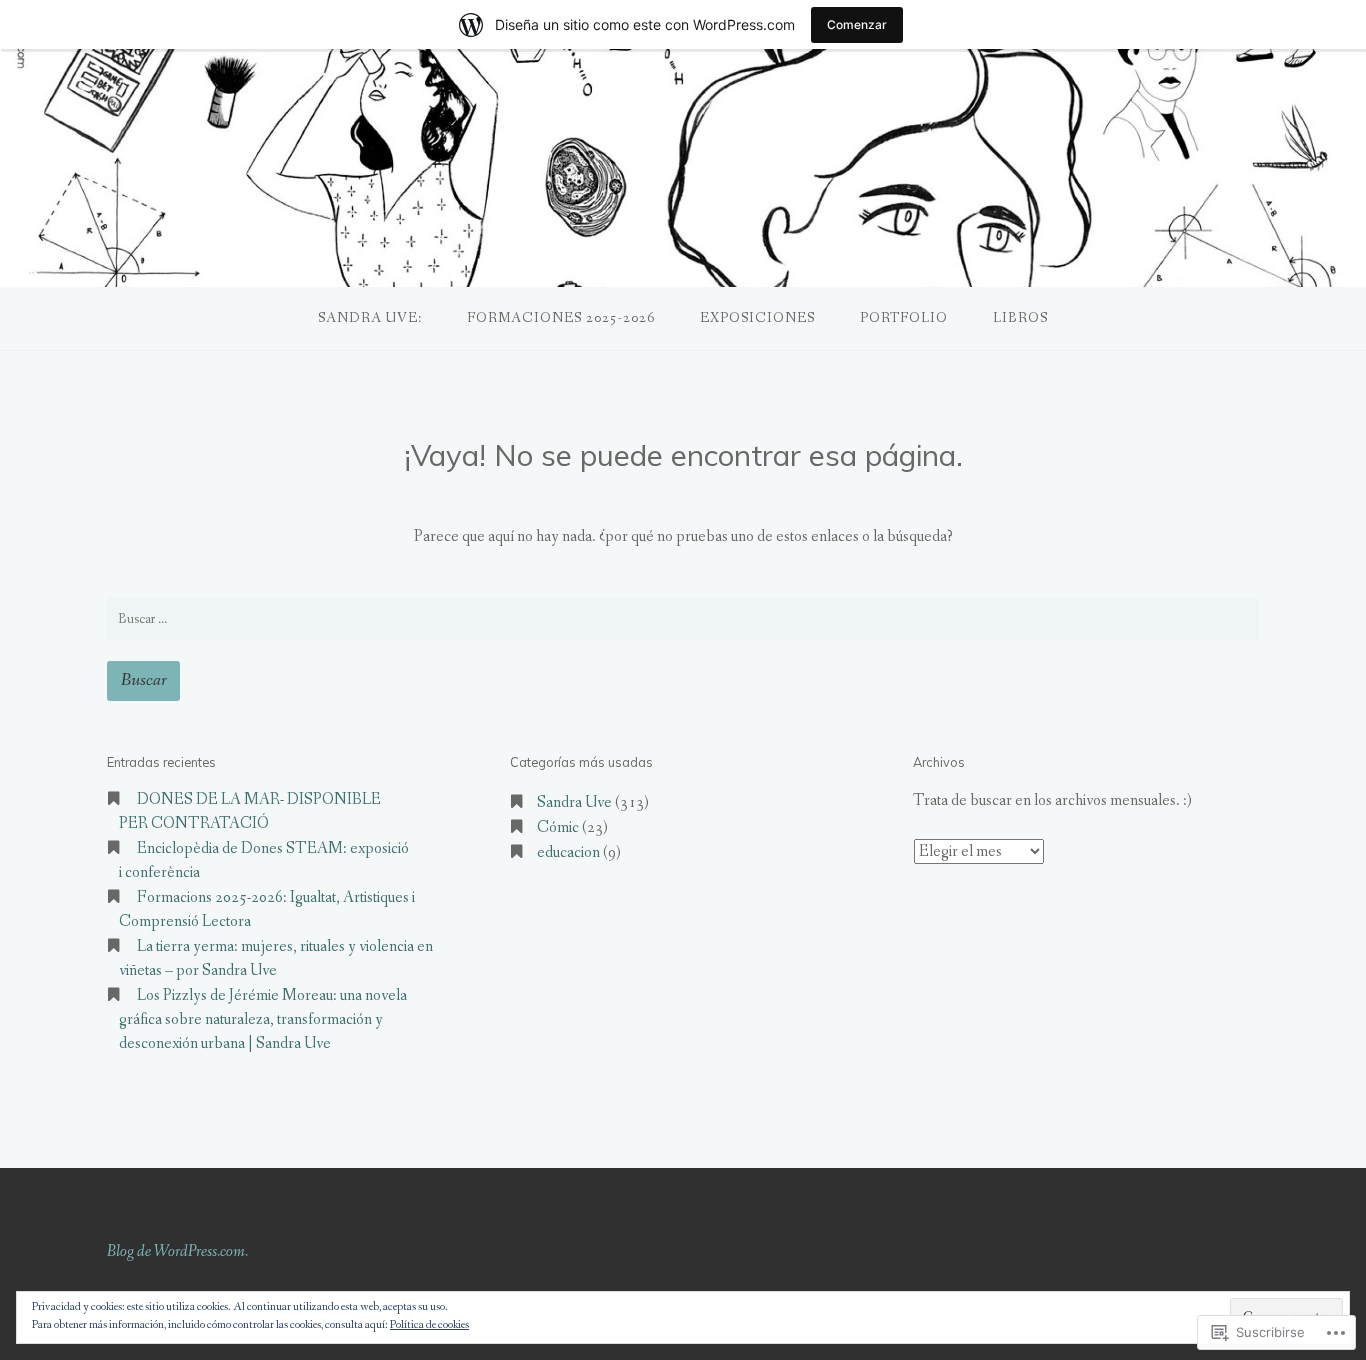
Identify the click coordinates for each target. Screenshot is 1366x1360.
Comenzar (857, 24)
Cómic (558, 827)
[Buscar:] (683, 619)
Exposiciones (757, 318)
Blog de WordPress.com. (177, 1251)
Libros (1020, 318)
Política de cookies (429, 1325)
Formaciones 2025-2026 (561, 318)
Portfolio (904, 318)
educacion (568, 852)
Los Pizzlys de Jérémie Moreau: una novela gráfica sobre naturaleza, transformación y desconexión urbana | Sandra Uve (263, 1019)
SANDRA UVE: (370, 318)
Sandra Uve (574, 802)
